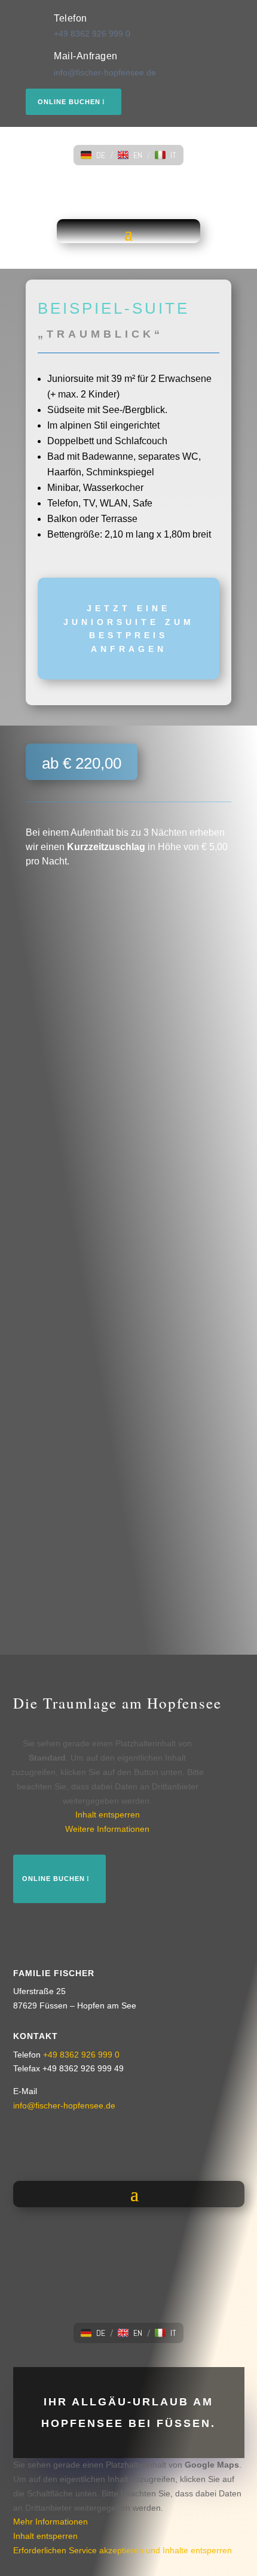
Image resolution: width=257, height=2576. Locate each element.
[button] (93, 155)
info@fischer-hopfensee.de (105, 72)
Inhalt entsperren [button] (108, 1815)
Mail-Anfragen (86, 56)
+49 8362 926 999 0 (92, 34)
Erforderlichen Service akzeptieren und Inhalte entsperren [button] (123, 2550)
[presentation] (33, 1308)
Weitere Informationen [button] (107, 1829)
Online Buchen (69, 102)
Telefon (71, 18)
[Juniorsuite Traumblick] (74, 914)
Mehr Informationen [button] (51, 2522)
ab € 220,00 (82, 763)
